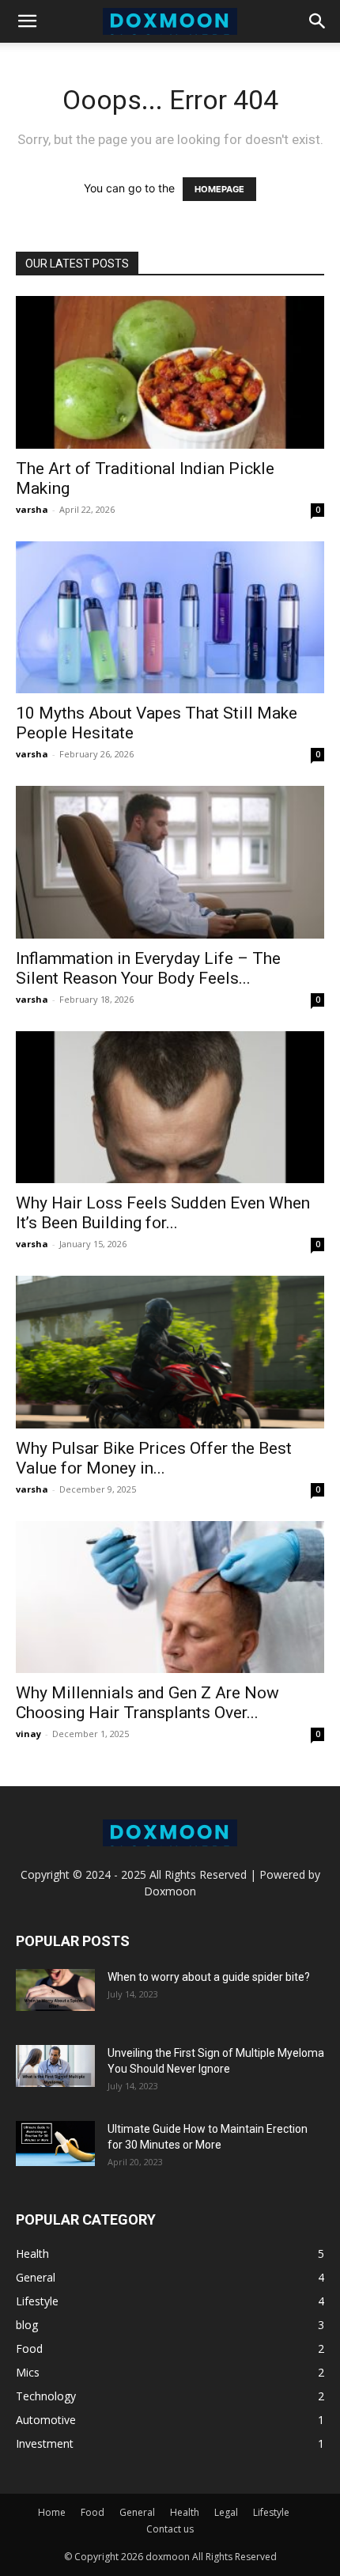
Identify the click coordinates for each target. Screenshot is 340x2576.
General (137, 2512)
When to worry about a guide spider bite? (209, 1977)
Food (93, 2512)
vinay (28, 1734)
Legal (226, 2512)
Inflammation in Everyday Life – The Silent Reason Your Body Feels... (148, 968)
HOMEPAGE (219, 189)
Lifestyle (271, 2512)
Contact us (170, 2529)
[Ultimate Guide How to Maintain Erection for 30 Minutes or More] (55, 2143)
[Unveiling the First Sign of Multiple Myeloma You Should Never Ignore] (55, 2066)
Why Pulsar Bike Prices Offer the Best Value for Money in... (154, 1458)
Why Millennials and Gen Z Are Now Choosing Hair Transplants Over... (147, 1703)
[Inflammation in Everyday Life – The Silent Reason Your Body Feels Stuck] (170, 862)
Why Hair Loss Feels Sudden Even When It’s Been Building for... (163, 1213)
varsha (32, 509)
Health (185, 2512)
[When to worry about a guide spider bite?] (55, 1990)
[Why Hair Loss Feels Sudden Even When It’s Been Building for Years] (170, 1108)
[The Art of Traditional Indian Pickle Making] (170, 372)
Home (52, 2512)
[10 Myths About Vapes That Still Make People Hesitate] (170, 618)
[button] (27, 21)
